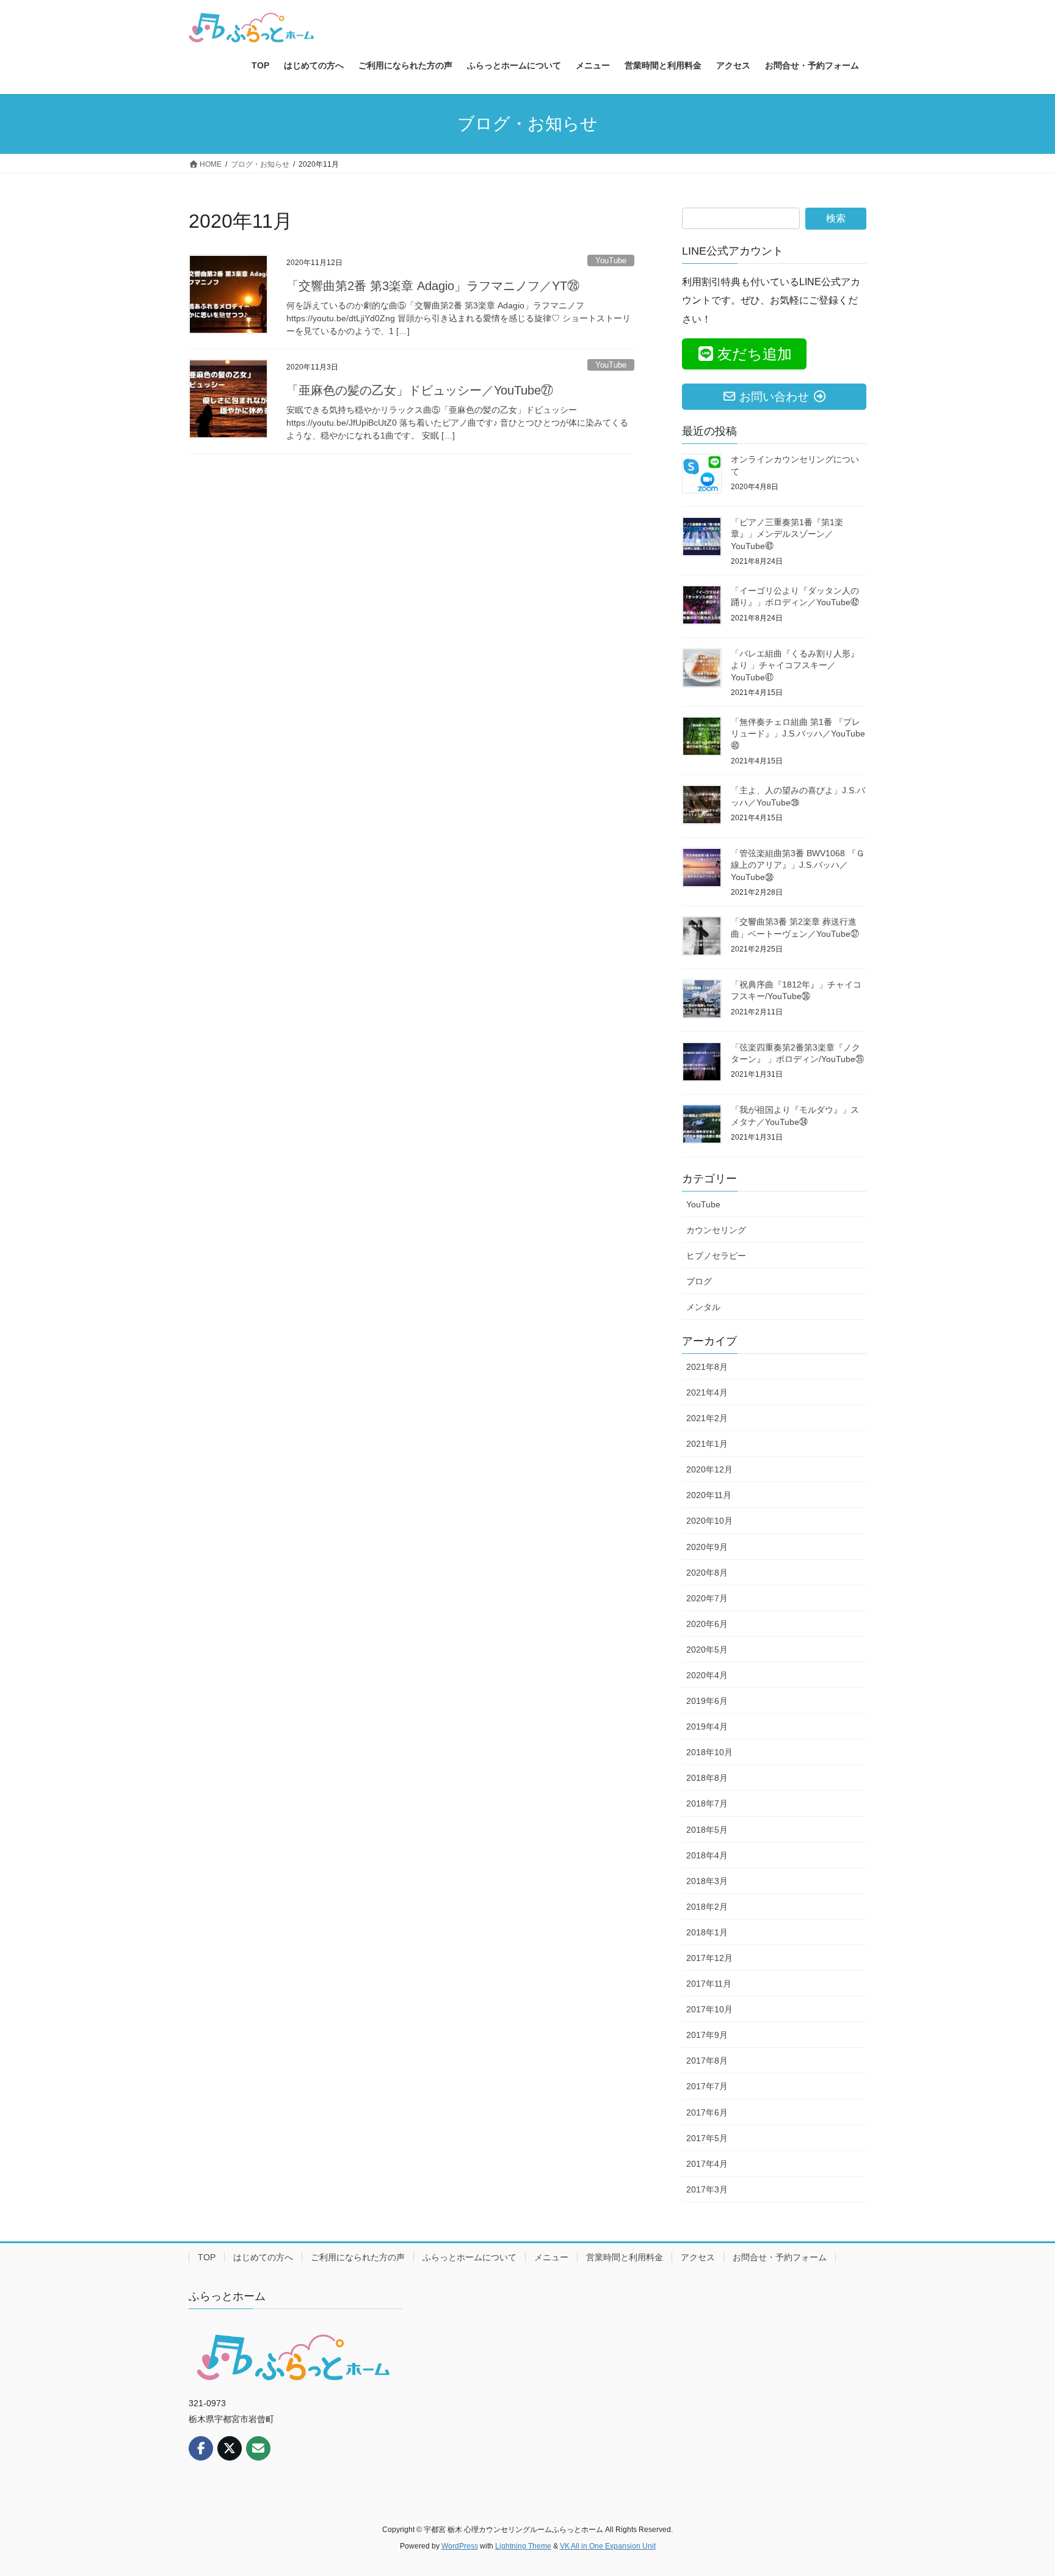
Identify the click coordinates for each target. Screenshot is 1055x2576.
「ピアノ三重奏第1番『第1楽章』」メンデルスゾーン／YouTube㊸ (787, 534)
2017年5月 (707, 2138)
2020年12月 (709, 1469)
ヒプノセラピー (716, 1256)
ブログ (699, 1281)
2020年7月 (707, 1598)
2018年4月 (707, 1855)
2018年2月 (707, 1907)
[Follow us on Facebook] (201, 2448)
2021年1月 (707, 1444)
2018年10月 (709, 1752)
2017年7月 (707, 2086)
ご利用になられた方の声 (358, 2257)
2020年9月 (707, 1547)
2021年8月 (707, 1367)
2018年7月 (707, 1803)
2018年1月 (707, 1932)
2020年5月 (707, 1650)
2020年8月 (707, 1573)
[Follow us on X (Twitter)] (230, 2448)
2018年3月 (707, 1881)
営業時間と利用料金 (625, 2257)
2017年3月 (707, 2189)
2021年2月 (707, 1418)
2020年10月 (709, 1521)
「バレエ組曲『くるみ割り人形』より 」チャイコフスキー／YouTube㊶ (795, 665)
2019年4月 (707, 1726)
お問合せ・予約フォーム (780, 2257)
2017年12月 (709, 1958)
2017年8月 (707, 2061)
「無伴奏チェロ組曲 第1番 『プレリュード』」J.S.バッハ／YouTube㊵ (798, 734)
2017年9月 (707, 2035)
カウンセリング (716, 1230)
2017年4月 (707, 2164)
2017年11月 (709, 1984)
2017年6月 (707, 2112)
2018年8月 (707, 1778)
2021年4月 (707, 1392)
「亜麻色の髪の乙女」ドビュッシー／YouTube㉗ (420, 390)
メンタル (703, 1307)
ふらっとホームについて (469, 2257)
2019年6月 (707, 1701)
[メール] (258, 2448)
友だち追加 (755, 354)
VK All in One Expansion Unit (608, 2546)
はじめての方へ (263, 2257)
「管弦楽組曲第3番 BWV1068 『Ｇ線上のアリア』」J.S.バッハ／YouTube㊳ (798, 865)
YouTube (611, 260)
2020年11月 (709, 1495)
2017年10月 (709, 2009)
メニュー (551, 2257)
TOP (207, 2257)
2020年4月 (707, 1675)
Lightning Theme (523, 2546)
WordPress (460, 2546)
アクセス (698, 2257)
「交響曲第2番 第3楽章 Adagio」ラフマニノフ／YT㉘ (433, 286)
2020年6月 (707, 1624)
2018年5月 (707, 1830)
